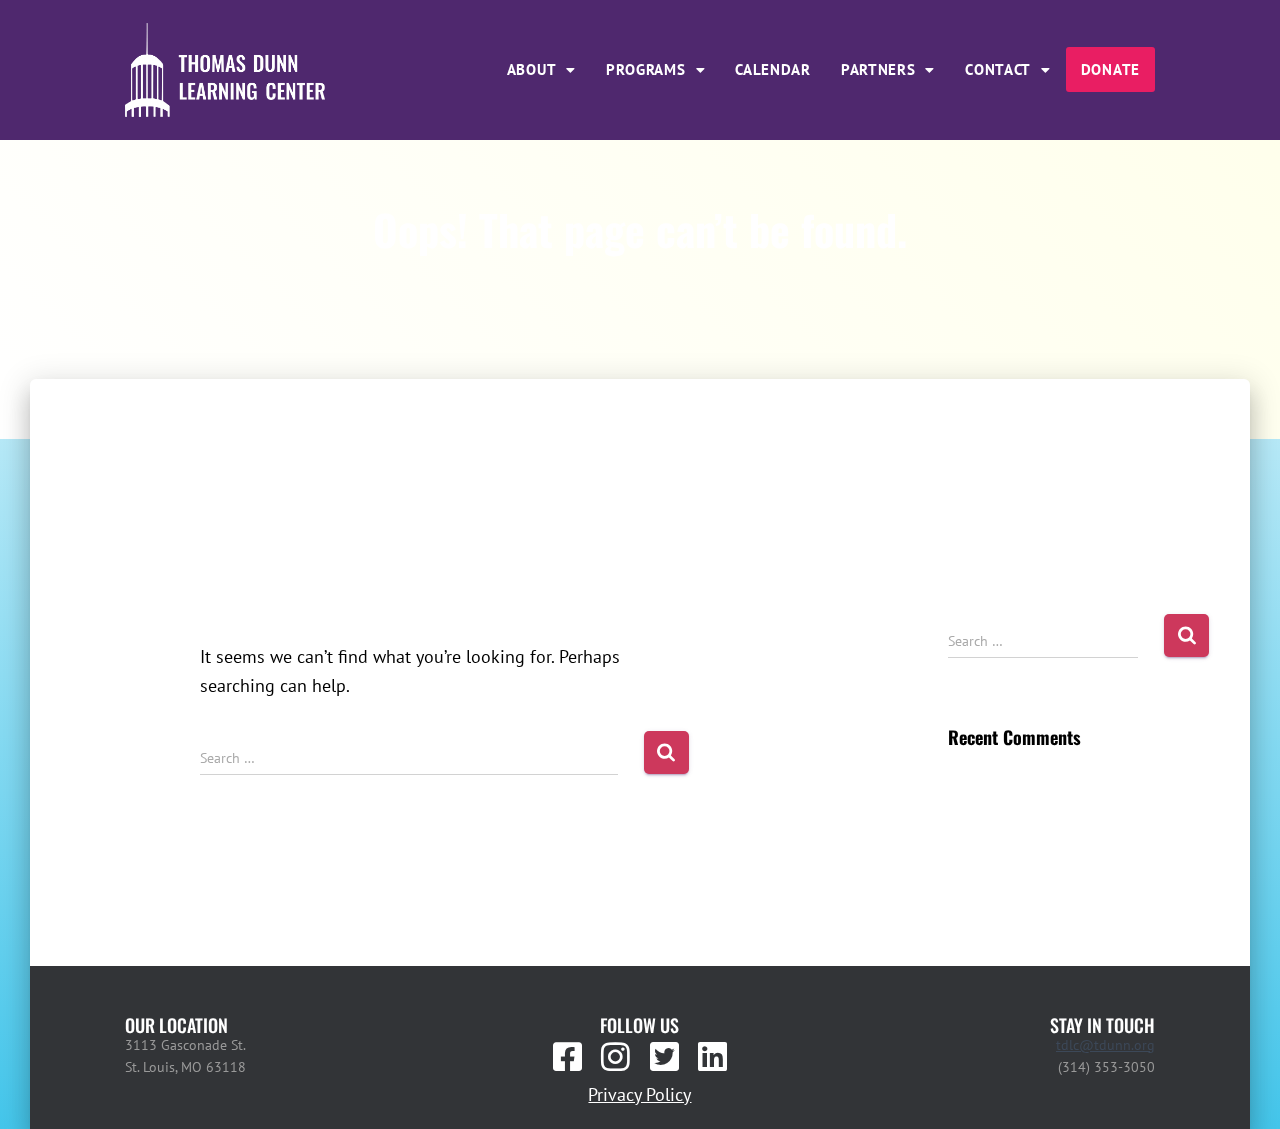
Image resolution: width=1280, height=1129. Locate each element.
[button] (541, 69)
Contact (998, 69)
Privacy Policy (639, 1094)
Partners (878, 69)
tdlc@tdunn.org (1105, 1045)
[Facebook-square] (568, 1057)
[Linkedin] (712, 1057)
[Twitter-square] (664, 1057)
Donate (1110, 69)
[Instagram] (616, 1057)
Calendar (773, 69)
